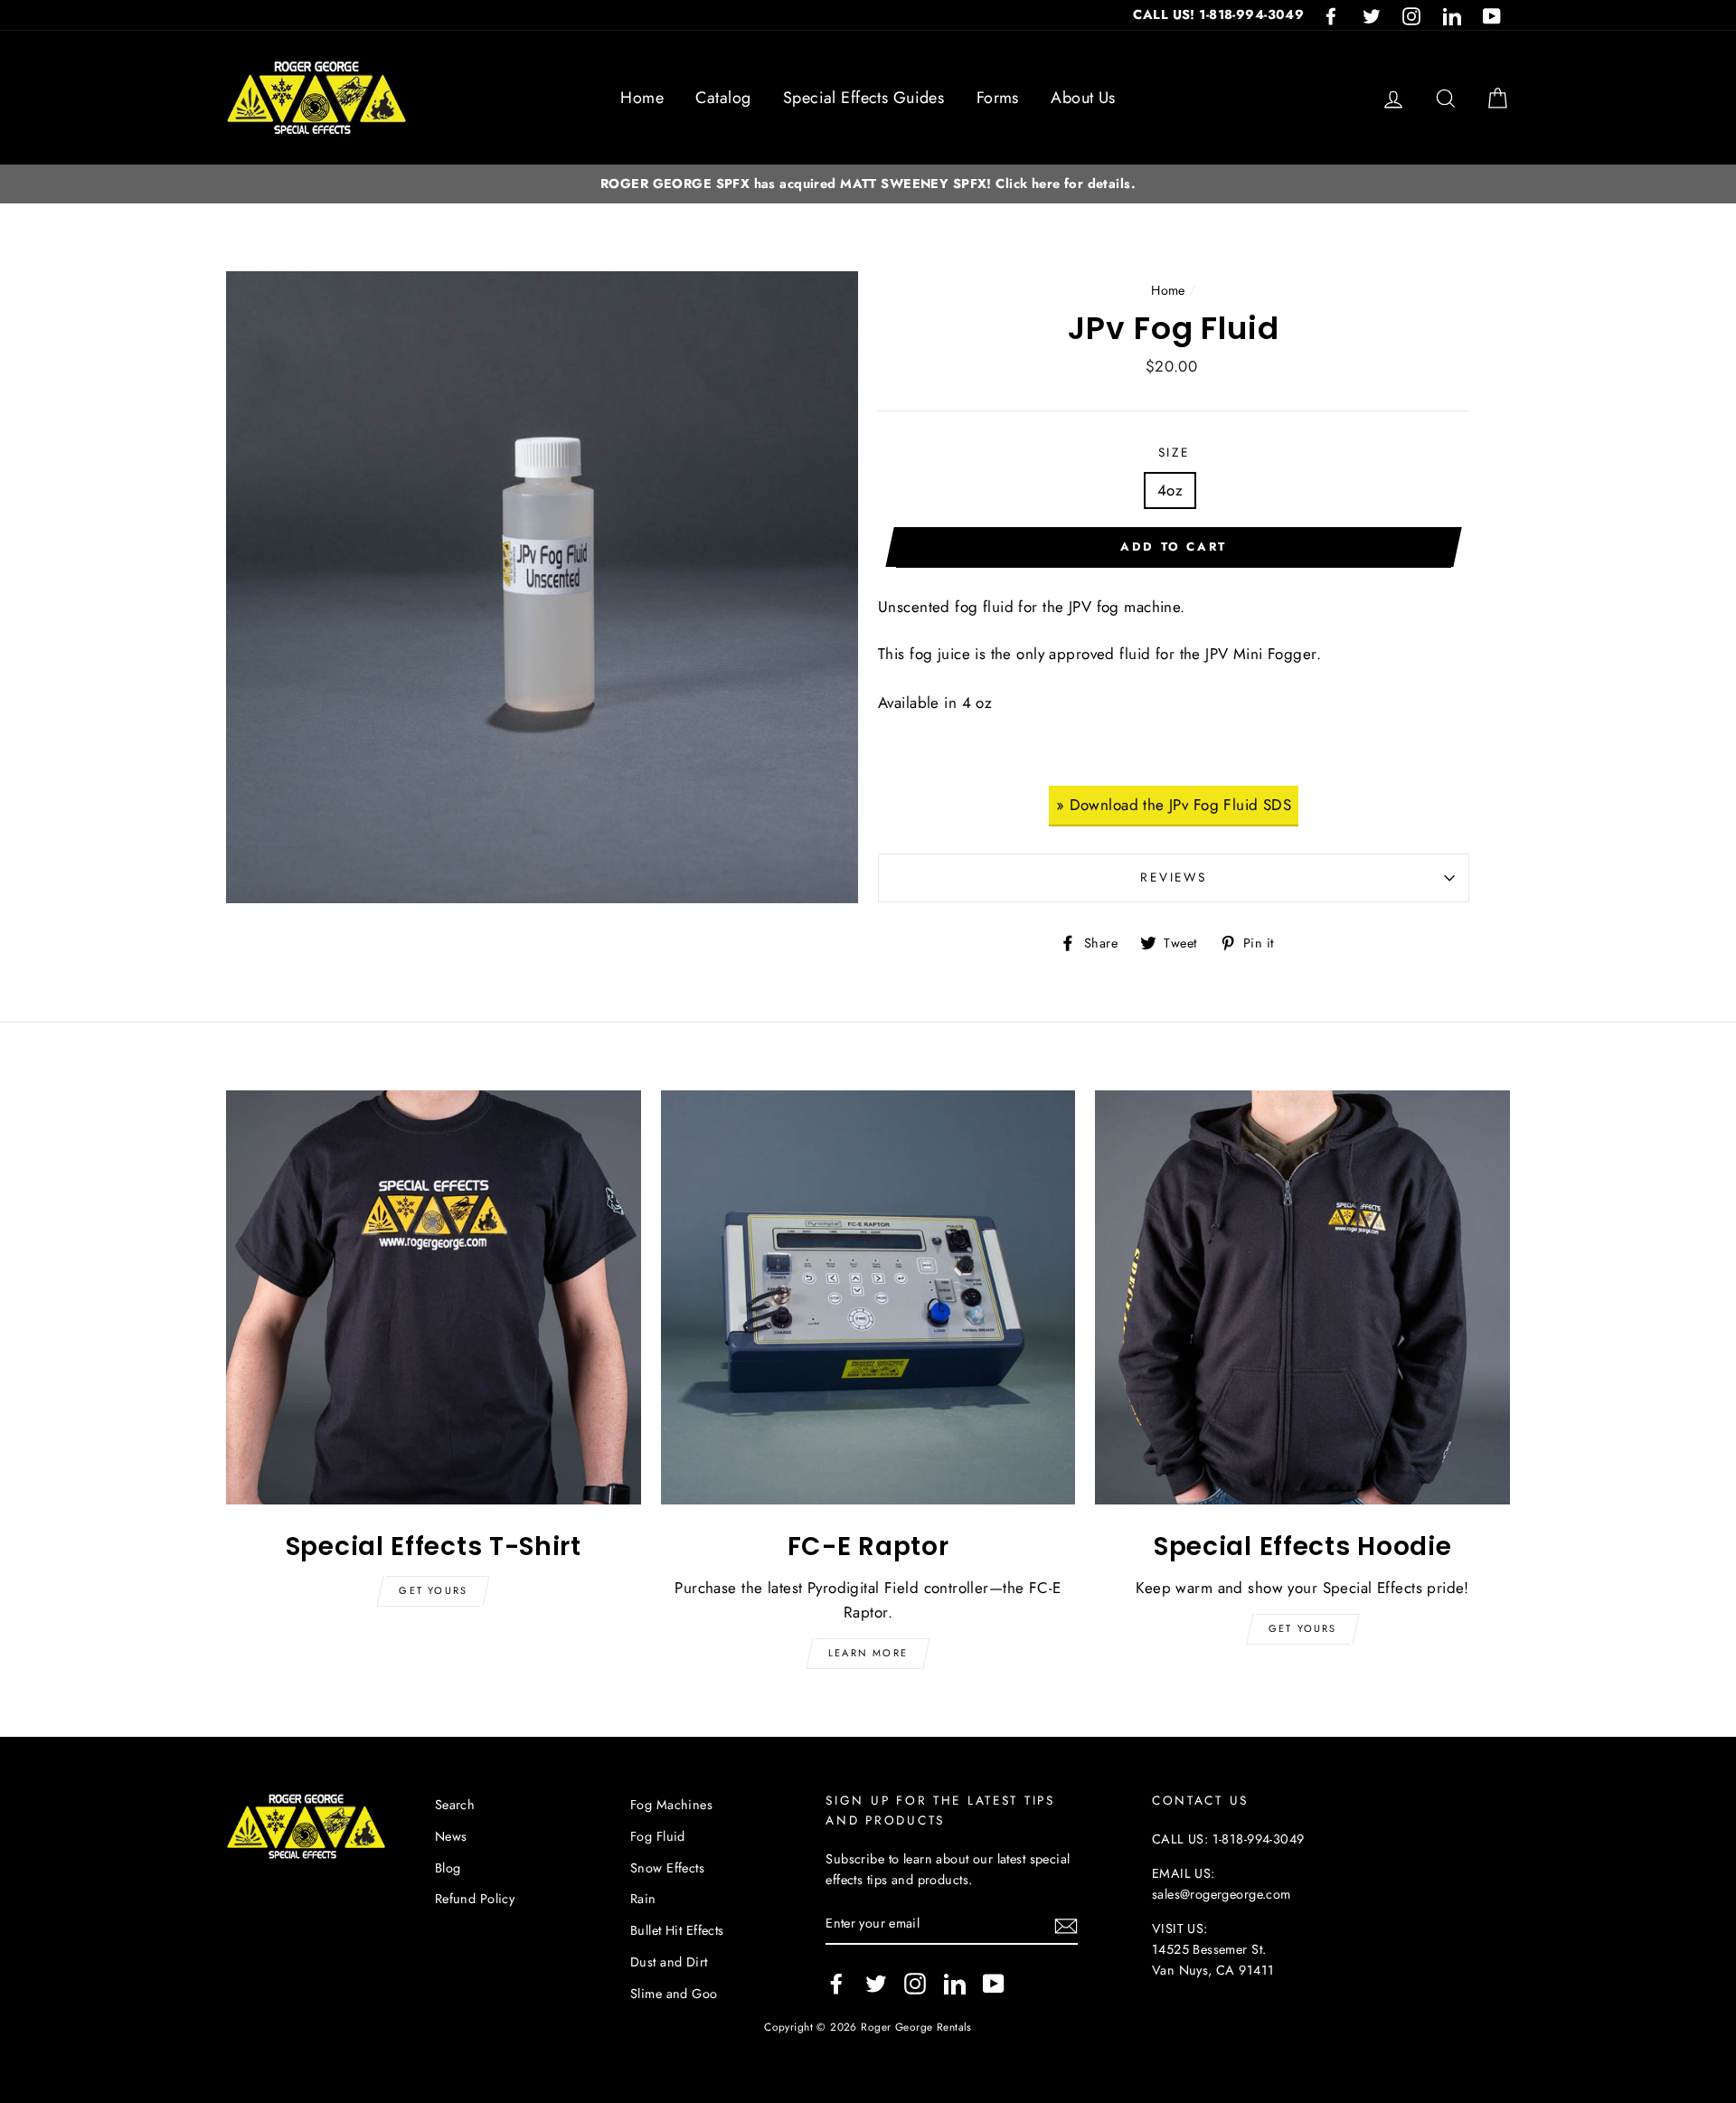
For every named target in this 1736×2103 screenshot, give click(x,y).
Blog (448, 1868)
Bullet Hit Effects (677, 1930)
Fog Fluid (658, 1836)
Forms (998, 98)
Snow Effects (667, 1868)
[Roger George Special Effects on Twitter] (876, 1983)
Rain (643, 1899)
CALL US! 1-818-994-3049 (1218, 14)
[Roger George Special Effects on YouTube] (994, 1983)
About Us (1083, 98)
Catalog (723, 98)
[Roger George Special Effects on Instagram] (915, 1983)
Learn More (868, 1653)
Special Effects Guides (863, 98)
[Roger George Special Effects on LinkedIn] (955, 1983)
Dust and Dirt (669, 1962)
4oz (1170, 490)
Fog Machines (671, 1805)
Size (1174, 452)
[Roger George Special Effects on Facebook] (836, 1983)
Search (455, 1805)
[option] (868, 184)
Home (642, 98)
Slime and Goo (674, 1994)
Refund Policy (475, 1899)
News (451, 1836)
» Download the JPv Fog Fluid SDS (1174, 805)
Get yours (433, 1590)
